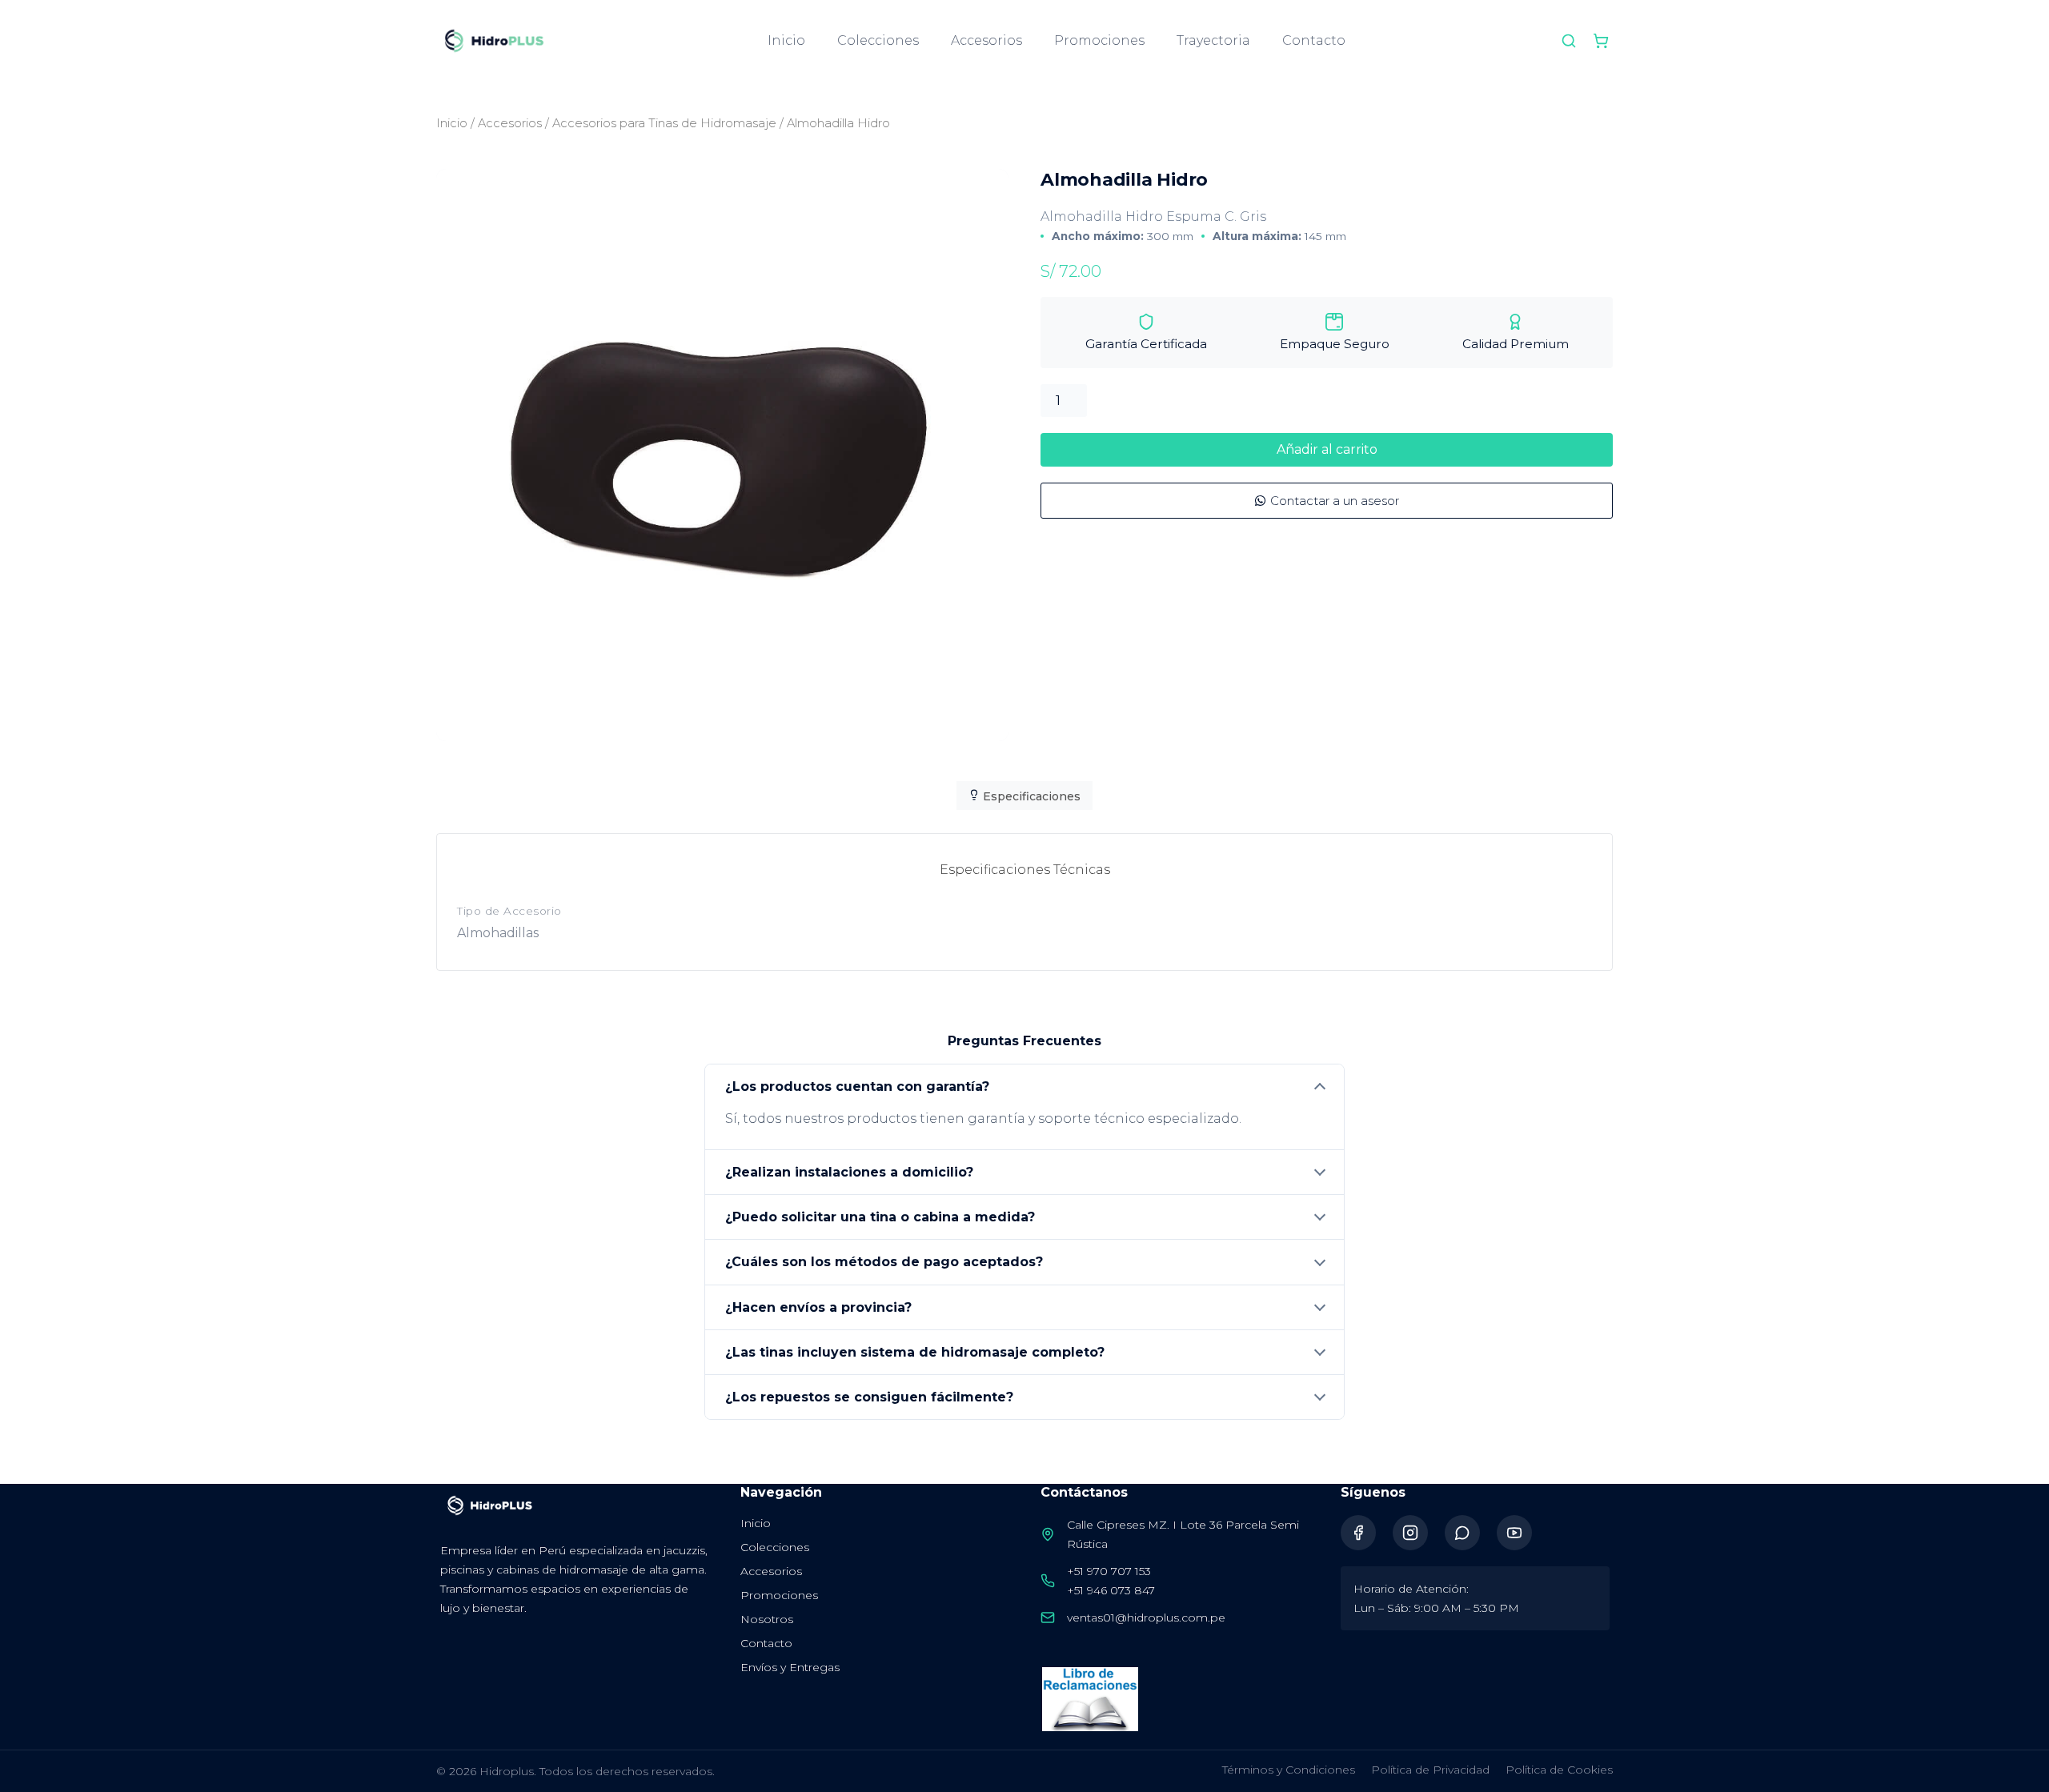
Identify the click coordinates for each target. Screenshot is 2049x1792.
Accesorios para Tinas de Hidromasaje (664, 123)
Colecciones (878, 40)
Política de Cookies (1559, 1770)
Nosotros (767, 1619)
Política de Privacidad (1430, 1770)
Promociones (1099, 40)
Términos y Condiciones (1289, 1770)
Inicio (786, 40)
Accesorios (986, 40)
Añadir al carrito (1327, 449)
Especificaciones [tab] (1030, 796)
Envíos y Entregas (790, 1667)
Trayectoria (1213, 40)
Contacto (1314, 40)
